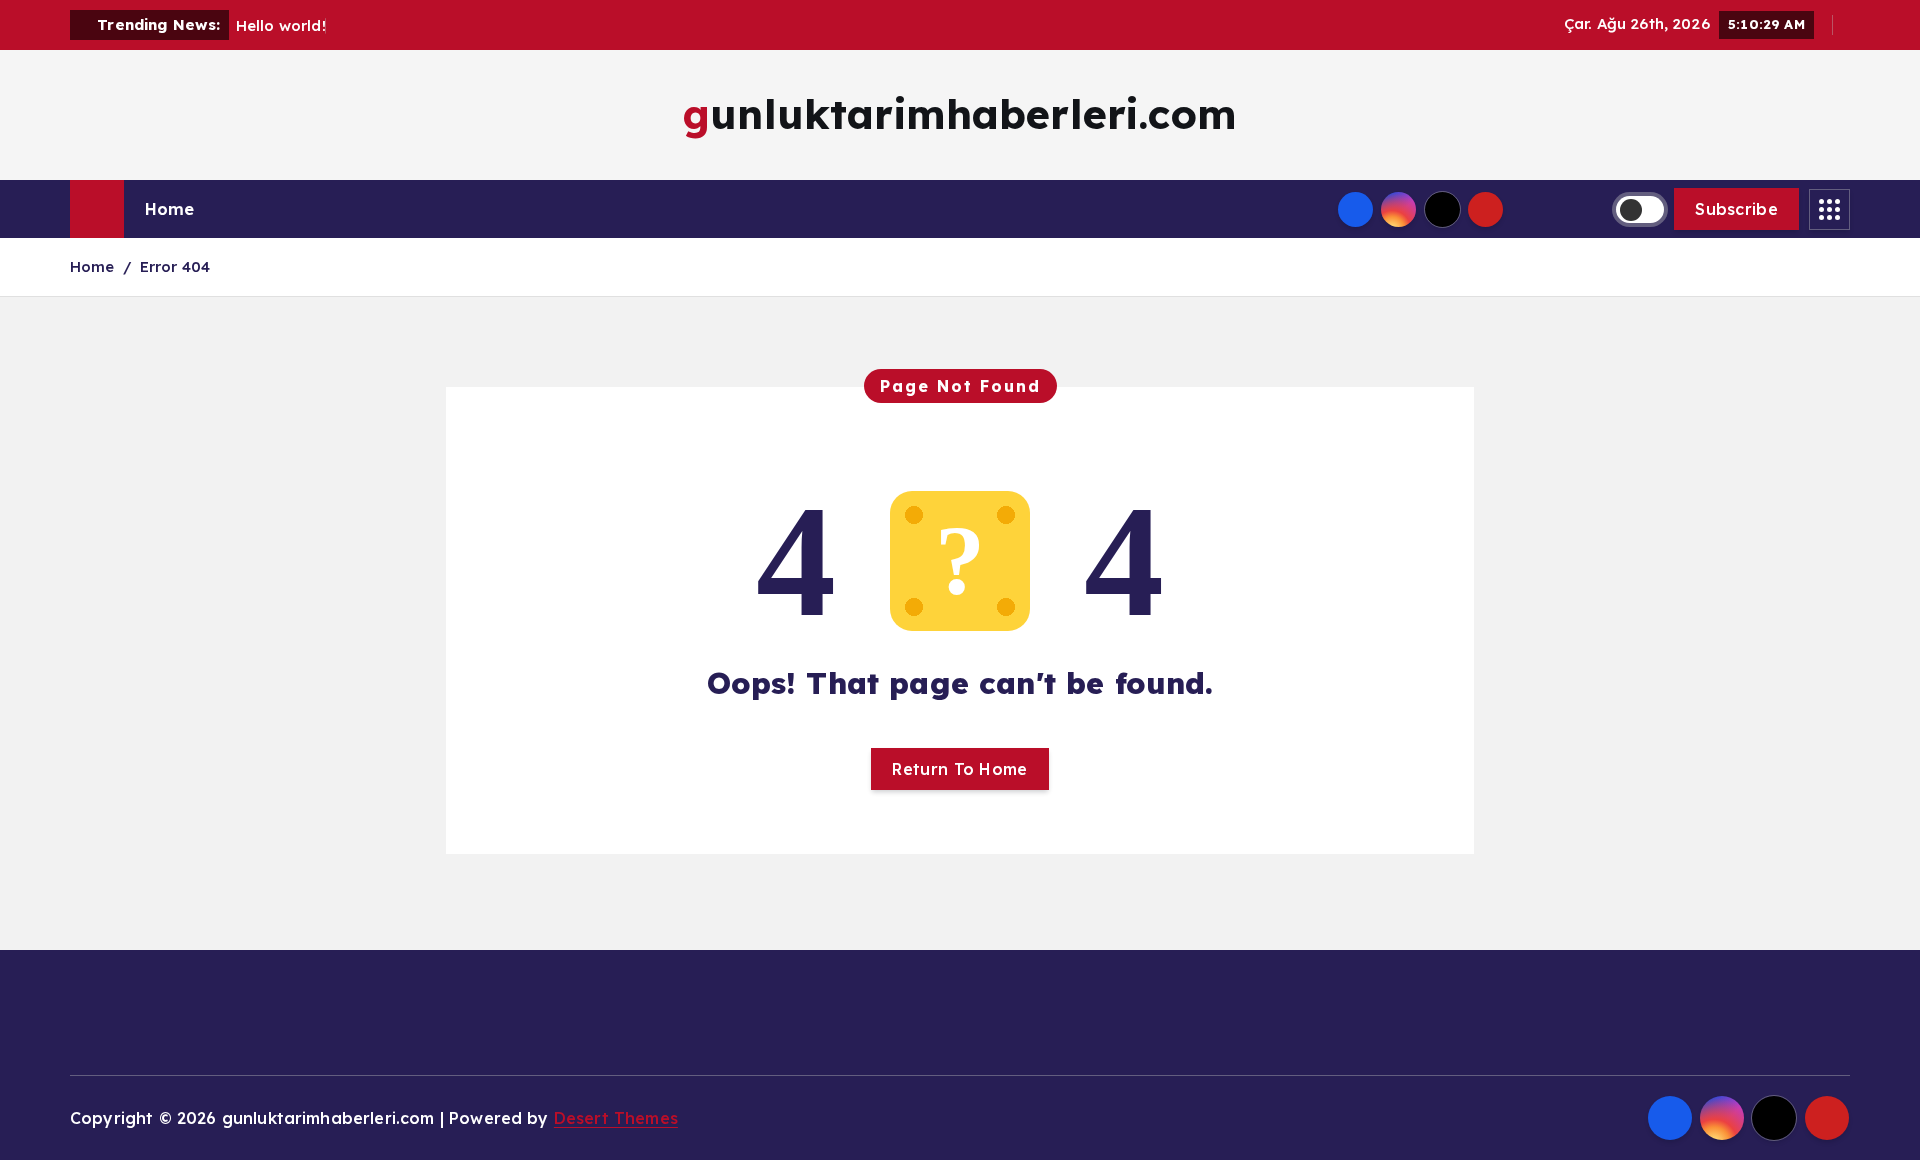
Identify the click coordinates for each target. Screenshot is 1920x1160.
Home (170, 209)
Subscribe (1736, 209)
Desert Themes (616, 1118)
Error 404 (175, 266)
